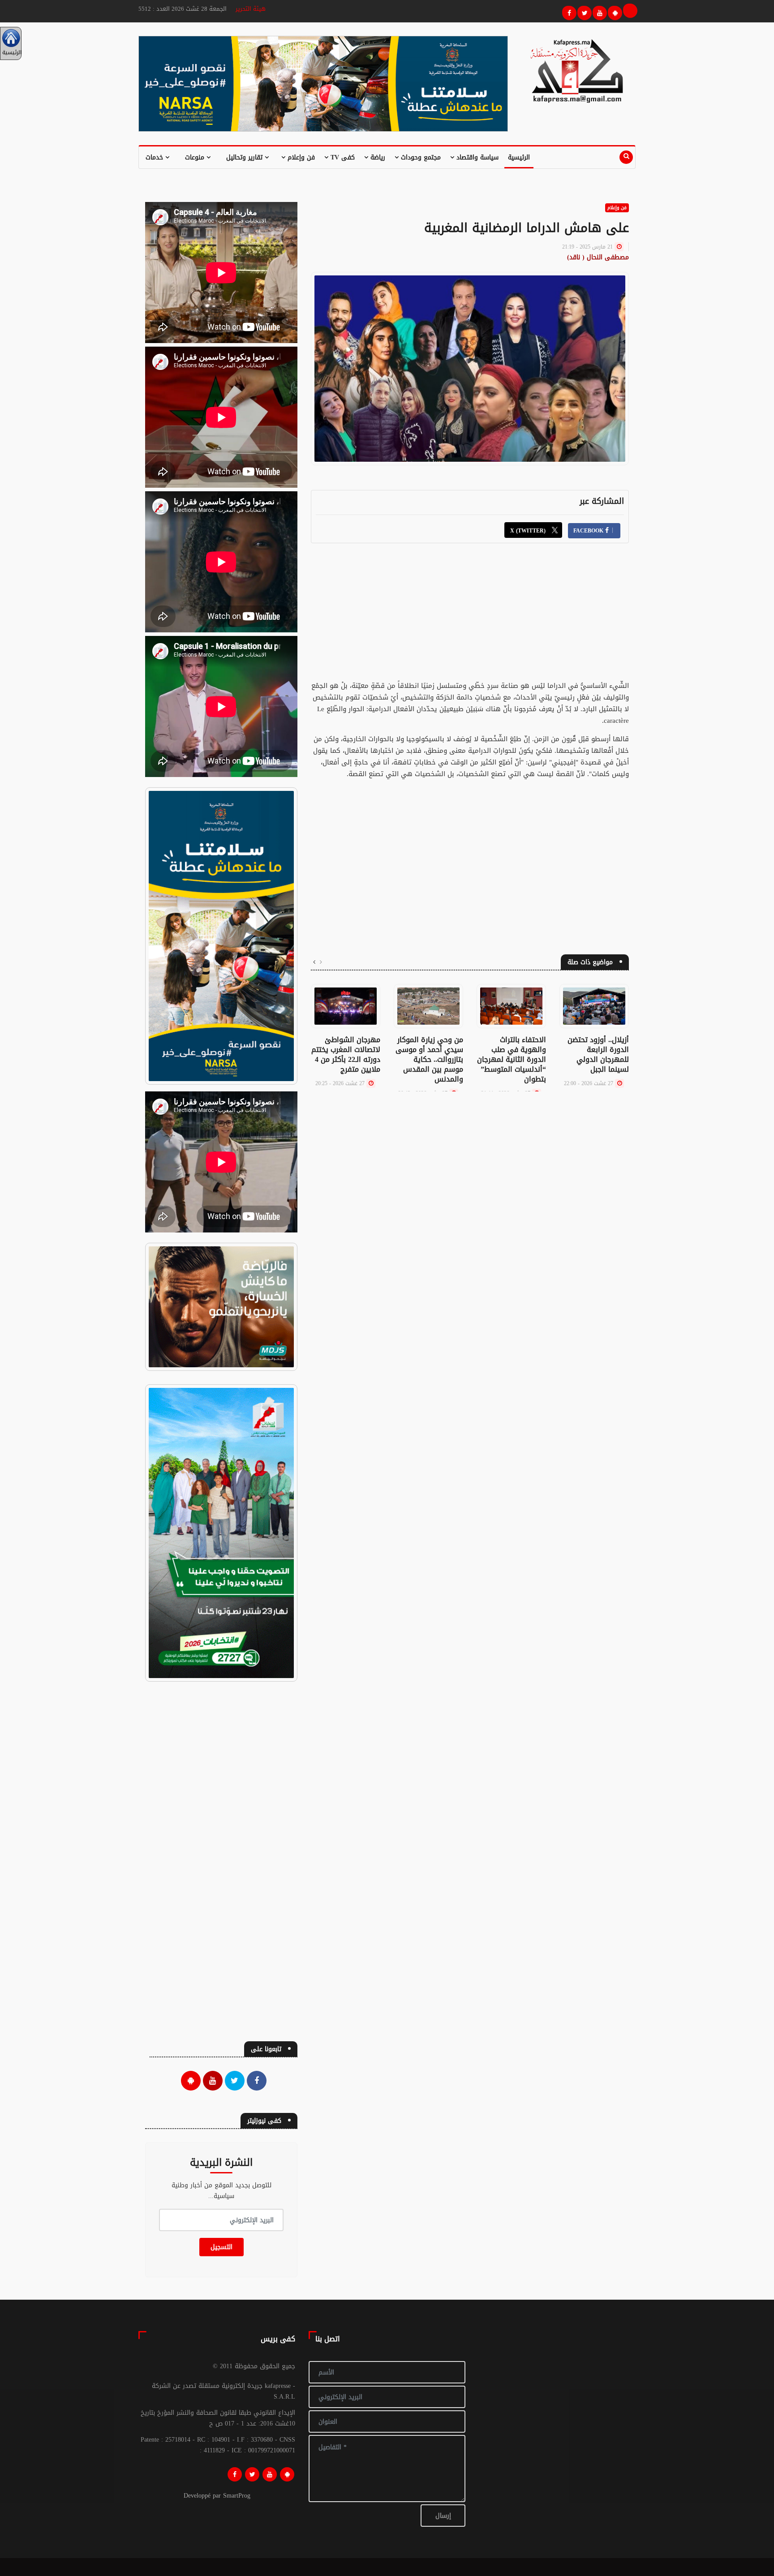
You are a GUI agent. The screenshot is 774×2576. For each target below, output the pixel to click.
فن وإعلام (300, 157)
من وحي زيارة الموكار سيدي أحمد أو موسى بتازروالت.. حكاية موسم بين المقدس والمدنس (429, 1059)
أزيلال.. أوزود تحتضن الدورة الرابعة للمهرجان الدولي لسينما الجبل (598, 1054)
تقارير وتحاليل (245, 157)
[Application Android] (614, 12)
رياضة (377, 157)
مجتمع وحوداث (420, 157)
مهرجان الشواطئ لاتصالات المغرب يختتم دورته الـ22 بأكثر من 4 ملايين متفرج (346, 1054)
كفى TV (342, 157)
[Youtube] (598, 12)
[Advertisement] (470, 617)
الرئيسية (519, 157)
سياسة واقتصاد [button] (476, 157)
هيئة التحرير (251, 9)
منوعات (196, 157)
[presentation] (321, 962)
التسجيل (221, 2247)
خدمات (155, 157)
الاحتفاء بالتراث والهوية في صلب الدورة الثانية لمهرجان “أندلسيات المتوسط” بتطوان (512, 1059)
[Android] (287, 2474)
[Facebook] (568, 12)
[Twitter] (583, 12)
